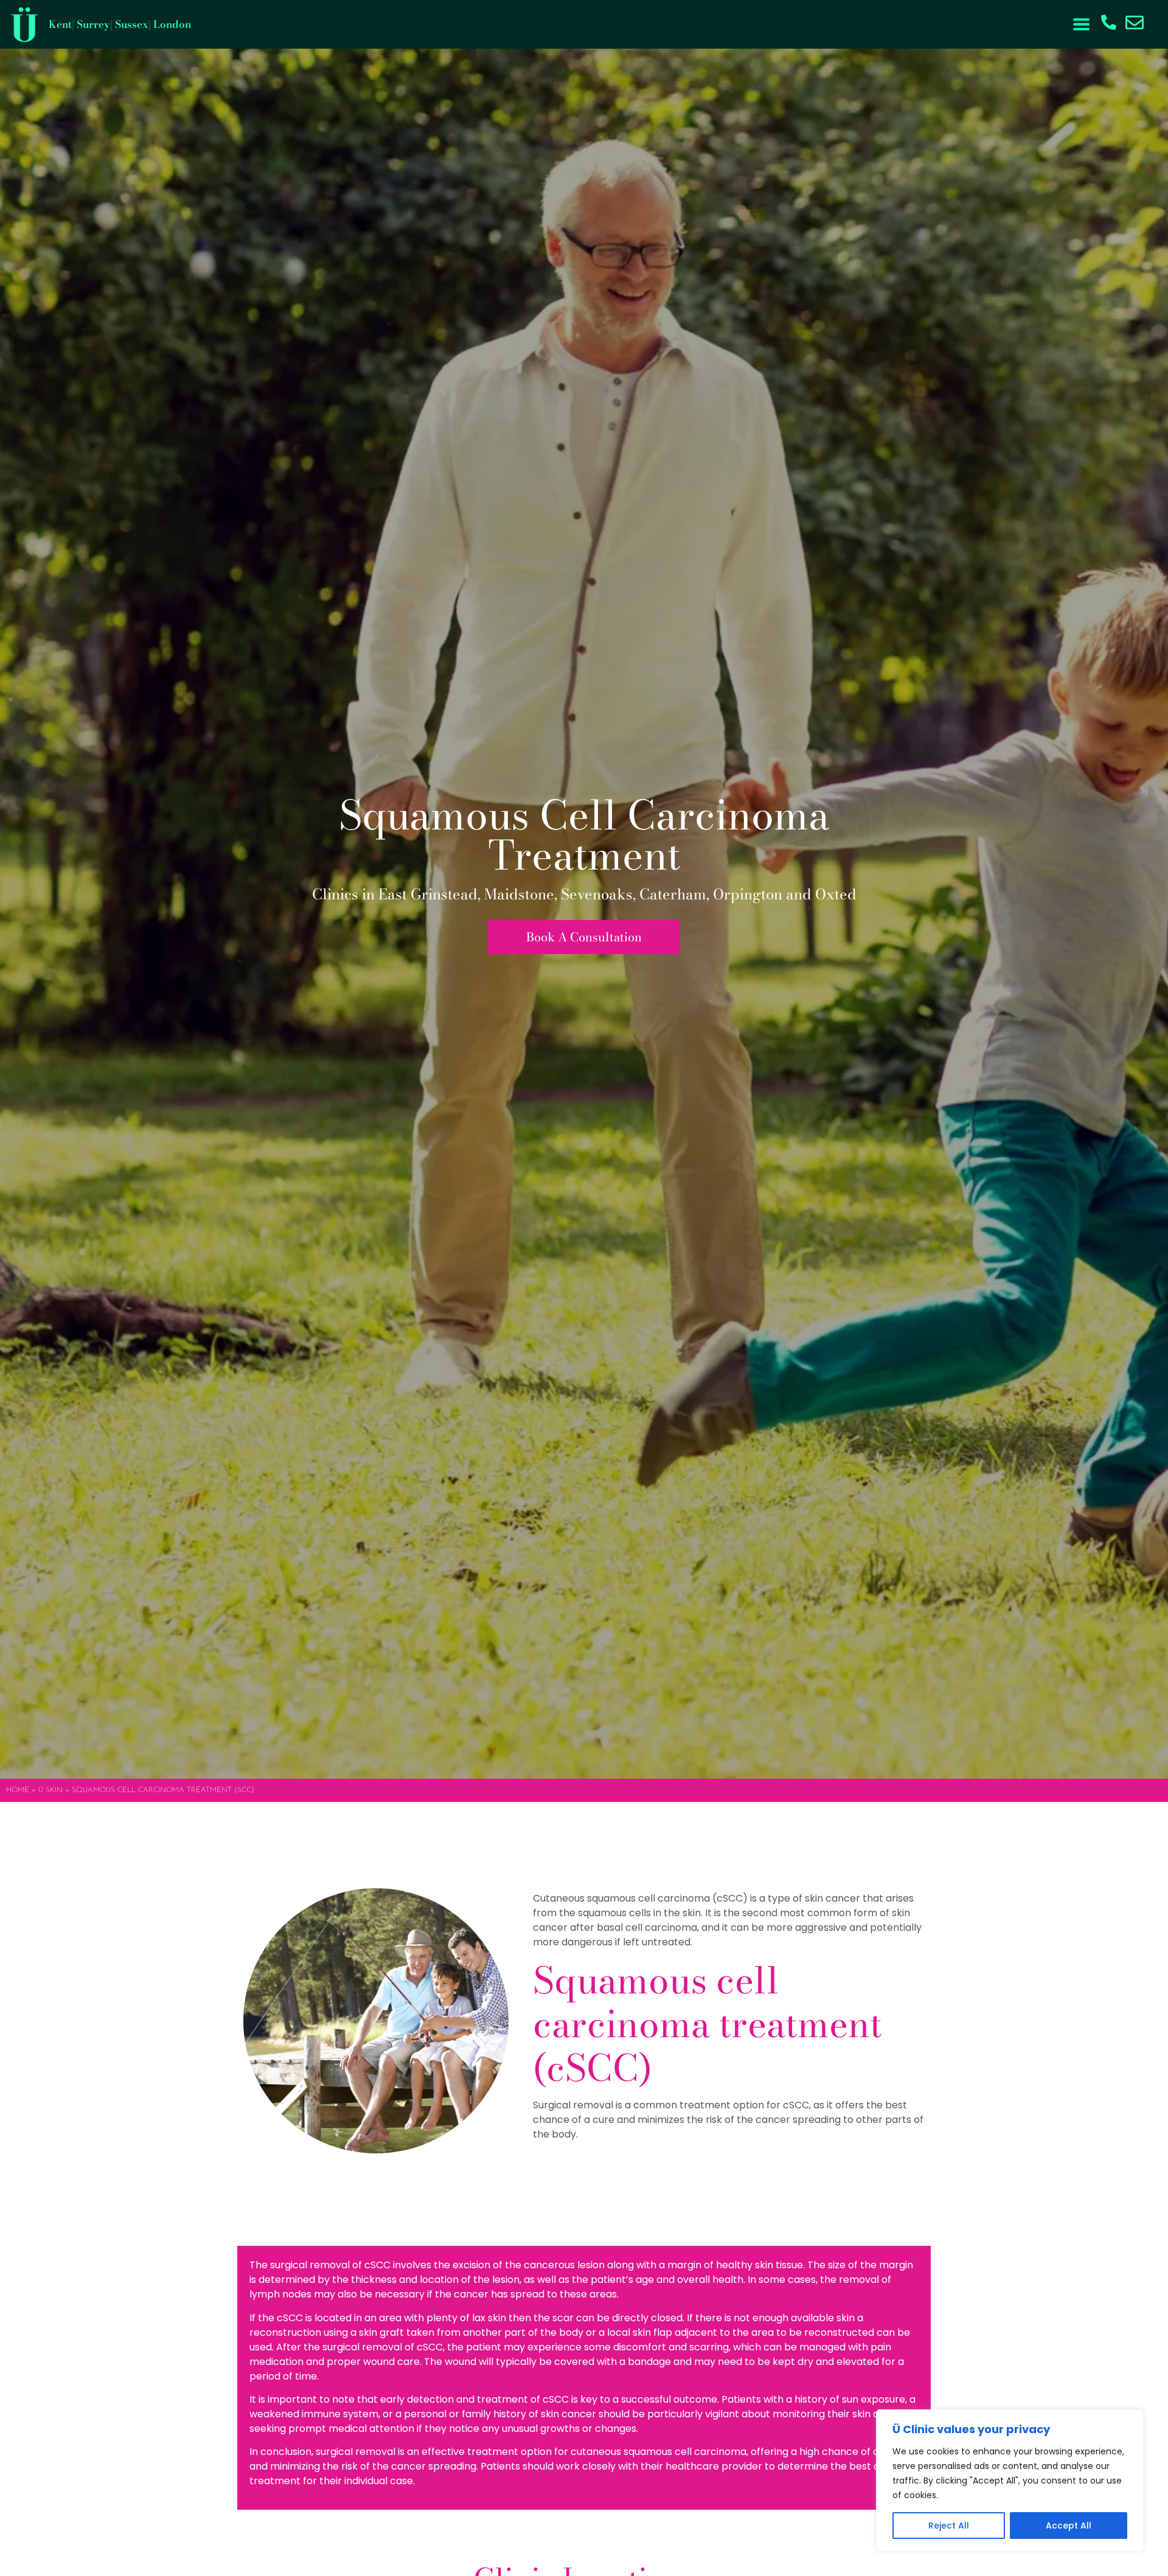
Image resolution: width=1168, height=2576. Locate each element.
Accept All (1069, 2526)
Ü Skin (50, 1790)
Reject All (949, 2526)
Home (18, 1790)
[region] (1010, 2481)
